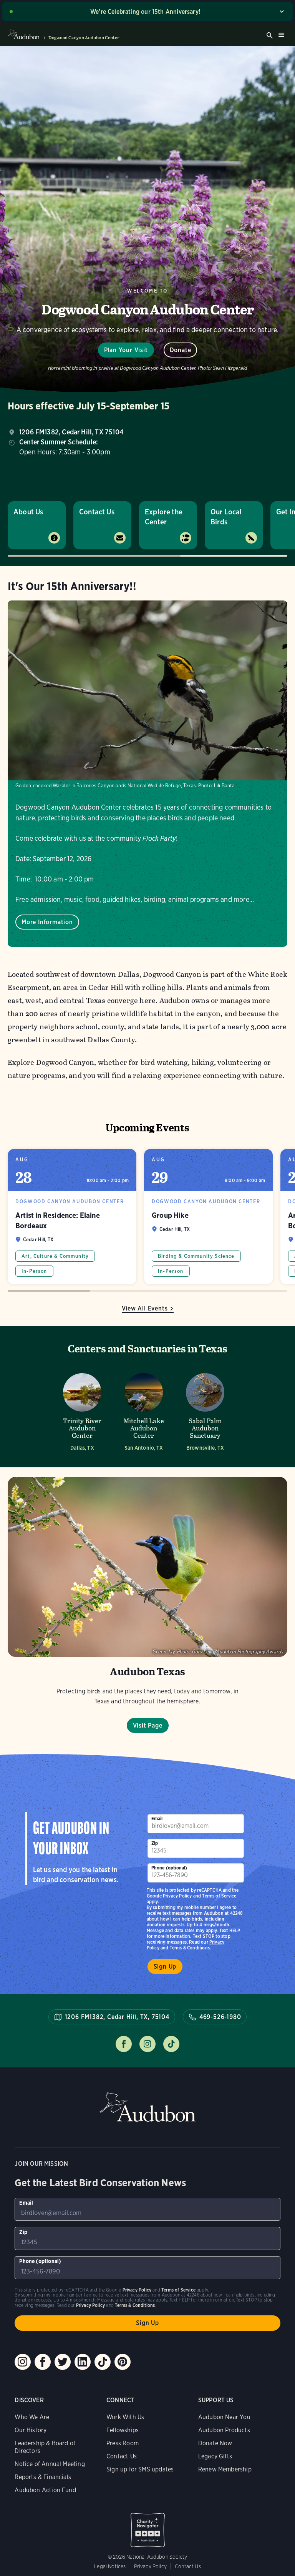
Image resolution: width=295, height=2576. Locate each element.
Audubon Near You (224, 2417)
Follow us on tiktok (171, 2044)
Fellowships (123, 2430)
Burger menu (281, 35)
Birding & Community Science (196, 1256)
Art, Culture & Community (55, 1256)
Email (157, 1818)
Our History (31, 2430)
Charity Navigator (147, 2526)
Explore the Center (164, 517)
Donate (181, 350)
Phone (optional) (169, 1868)
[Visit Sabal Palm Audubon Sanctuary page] (205, 1410)
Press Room (123, 2443)
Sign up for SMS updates (140, 2469)
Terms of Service (219, 1896)
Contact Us (97, 512)
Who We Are (32, 2417)
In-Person (34, 1271)
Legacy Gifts (215, 2456)
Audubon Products (224, 2430)
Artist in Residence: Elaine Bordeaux (72, 1217)
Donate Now (215, 2443)
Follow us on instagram (147, 2044)
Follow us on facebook (124, 2044)
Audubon (147, 2107)
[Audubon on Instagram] (23, 2362)
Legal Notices (110, 2566)
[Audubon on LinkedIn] (83, 2362)
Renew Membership (225, 2469)
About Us (28, 512)
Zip (155, 1843)
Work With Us (125, 2417)
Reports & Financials (43, 2477)
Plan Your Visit (126, 350)
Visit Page (148, 1725)
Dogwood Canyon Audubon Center (84, 38)
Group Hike (208, 1217)
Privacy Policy (177, 1896)
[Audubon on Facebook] (43, 2362)
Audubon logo (24, 35)
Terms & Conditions (190, 1948)
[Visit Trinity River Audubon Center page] (82, 1410)
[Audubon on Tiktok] (103, 2362)
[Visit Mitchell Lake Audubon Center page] (144, 1410)
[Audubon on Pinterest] (123, 2362)
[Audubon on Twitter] (63, 2362)
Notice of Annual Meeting (50, 2464)
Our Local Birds (226, 517)
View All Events (145, 1308)
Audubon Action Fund (45, 2490)
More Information (47, 922)
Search (270, 35)
